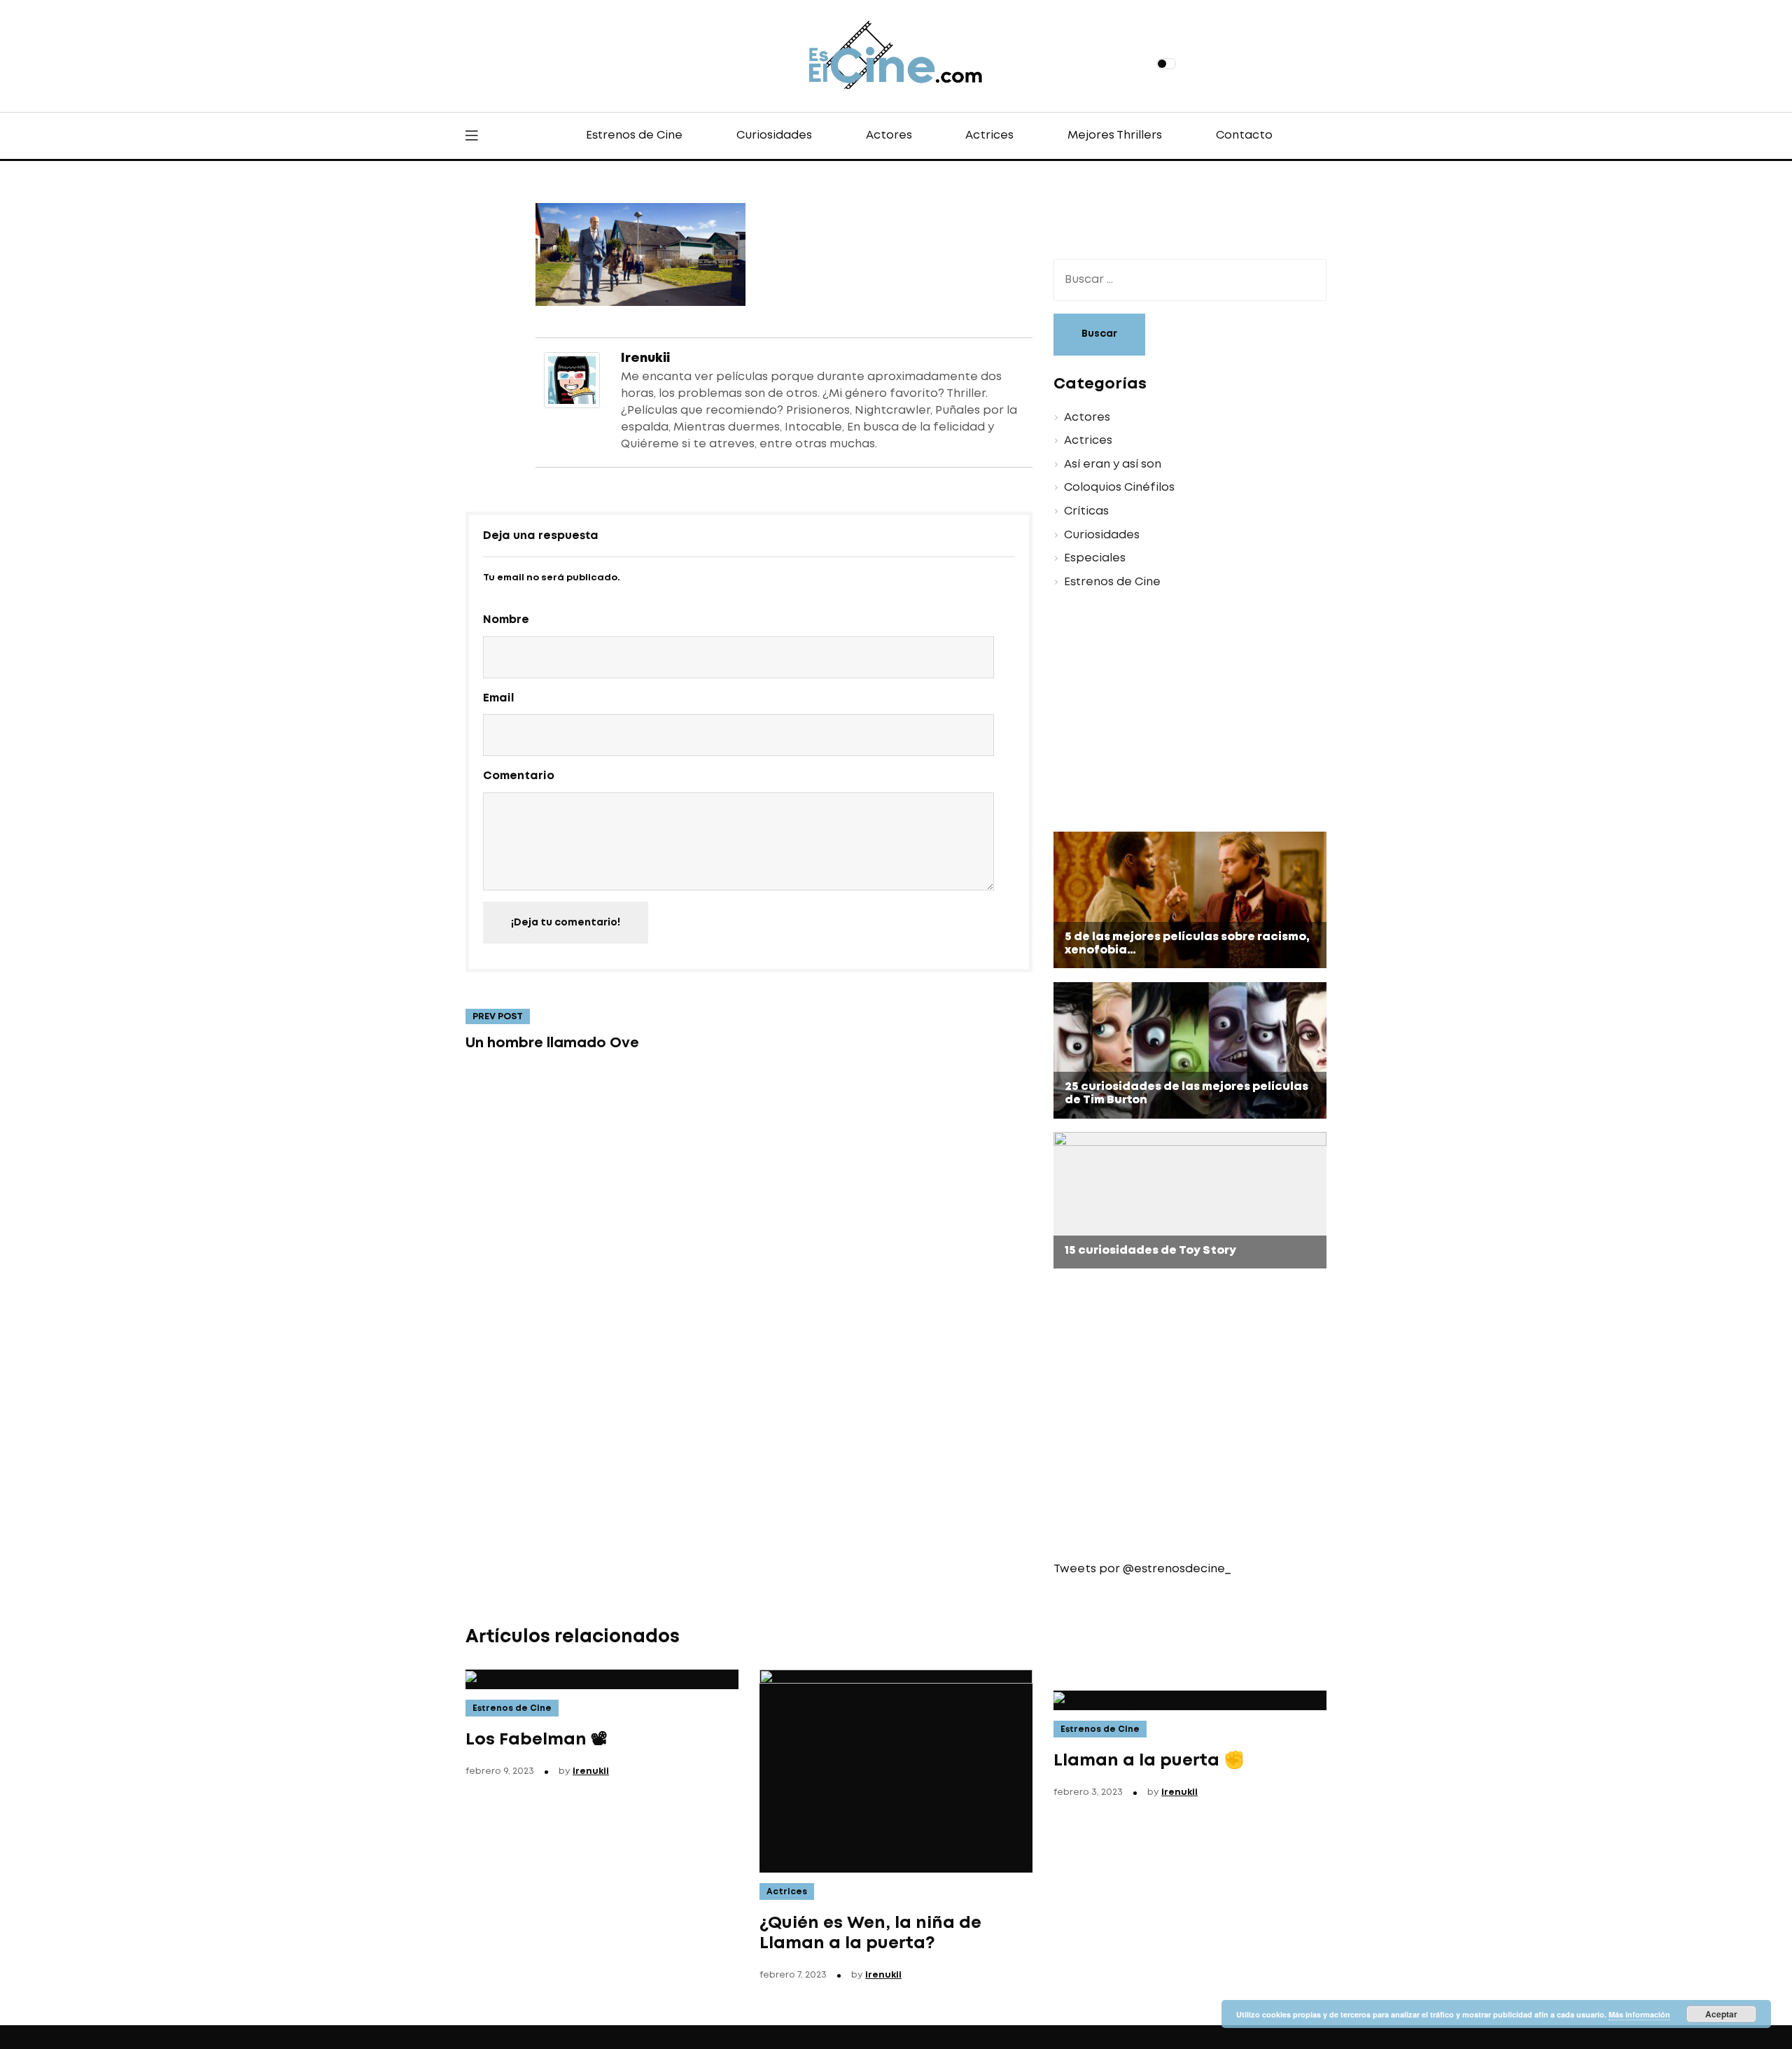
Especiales (1095, 558)
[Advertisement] (1179, 713)
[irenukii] (572, 378)
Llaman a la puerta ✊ (1149, 1761)
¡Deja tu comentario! (566, 923)
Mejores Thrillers (1115, 135)
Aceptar (1721, 2014)
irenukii (645, 358)
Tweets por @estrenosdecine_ (1142, 1569)
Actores (889, 135)
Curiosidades (774, 135)
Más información (1639, 2014)
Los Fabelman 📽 (537, 1740)
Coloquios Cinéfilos (1119, 488)
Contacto (1244, 135)
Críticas (1086, 511)
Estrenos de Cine (634, 135)
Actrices (989, 135)
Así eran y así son (1113, 464)
